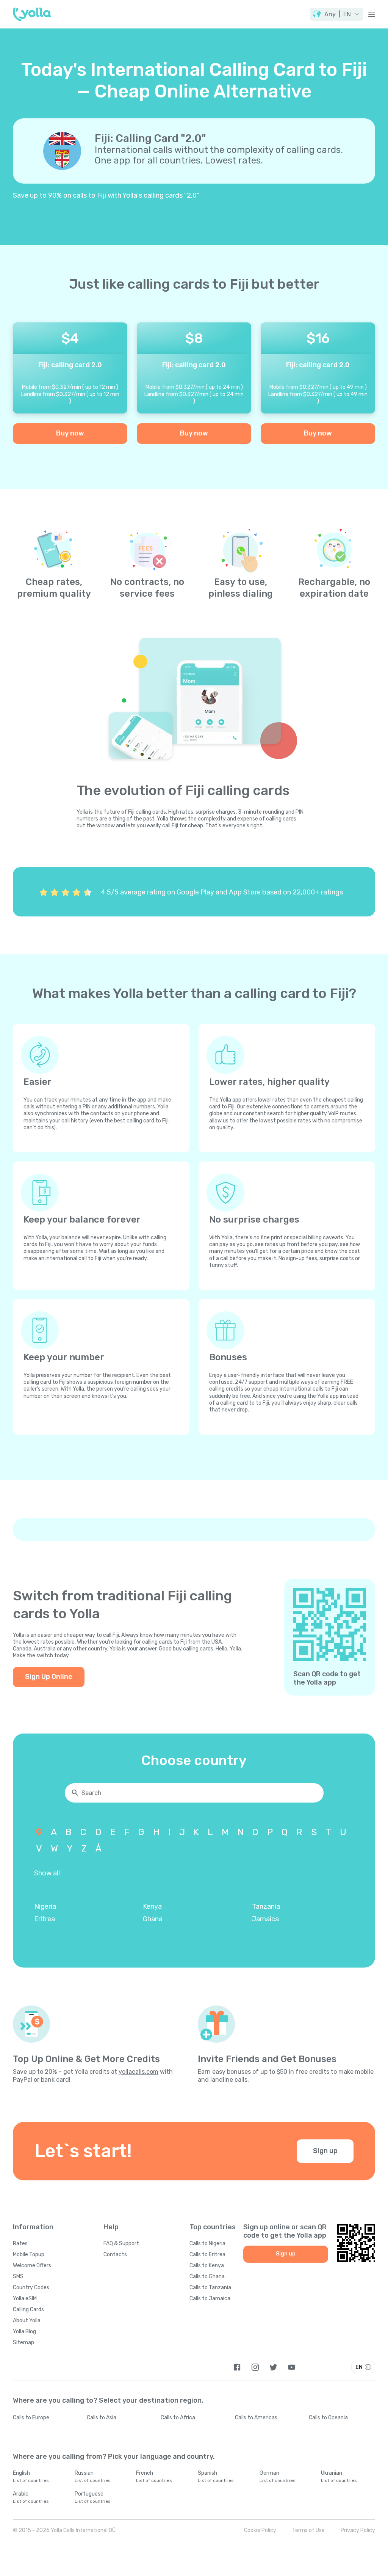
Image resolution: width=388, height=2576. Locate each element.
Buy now (70, 433)
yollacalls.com (138, 2072)
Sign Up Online (49, 1677)
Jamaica (265, 1919)
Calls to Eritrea (207, 2255)
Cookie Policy (260, 2530)
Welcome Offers (32, 2266)
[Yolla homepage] (32, 14)
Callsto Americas (256, 2418)
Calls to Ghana (207, 2277)
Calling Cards (28, 2310)
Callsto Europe (31, 2418)
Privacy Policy (358, 2530)
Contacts (115, 2255)
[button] (336, 14)
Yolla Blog (24, 2332)
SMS (18, 2277)
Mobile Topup (29, 2255)
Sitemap (23, 2343)
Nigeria (45, 1906)
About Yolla (27, 2321)
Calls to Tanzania (210, 2288)
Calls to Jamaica (210, 2299)
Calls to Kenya (207, 2266)
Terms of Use (308, 2530)
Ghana (153, 1919)
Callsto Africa (178, 2418)
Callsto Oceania (328, 2418)
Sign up (325, 2151)
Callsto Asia (102, 2418)
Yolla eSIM (25, 2299)
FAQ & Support (121, 2244)
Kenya (152, 1906)
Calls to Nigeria (207, 2244)
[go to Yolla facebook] (237, 2367)
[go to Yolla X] (273, 2367)
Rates (20, 2244)
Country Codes (31, 2288)
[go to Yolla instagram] (255, 2367)
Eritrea (45, 1919)
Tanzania (266, 1906)
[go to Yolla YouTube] (292, 2367)
